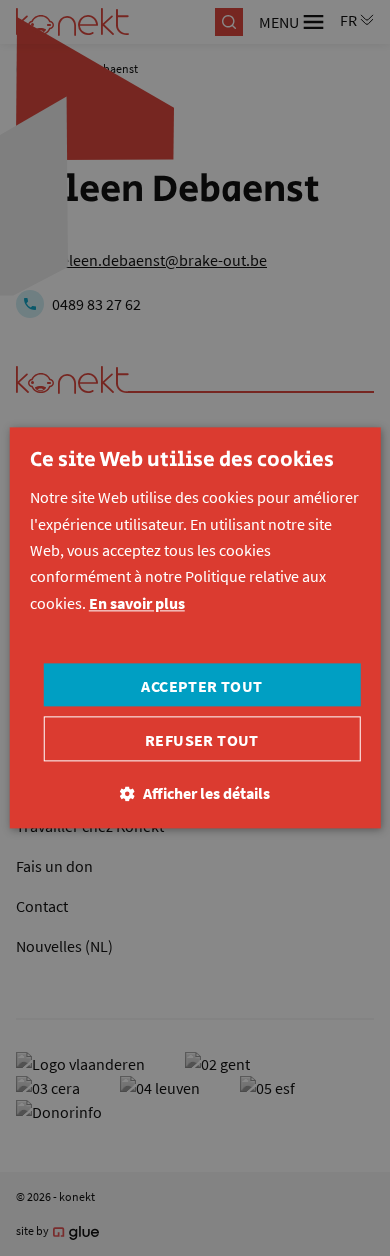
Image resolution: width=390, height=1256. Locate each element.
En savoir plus (137, 603)
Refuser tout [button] (202, 741)
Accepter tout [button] (201, 687)
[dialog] (195, 628)
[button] (195, 794)
